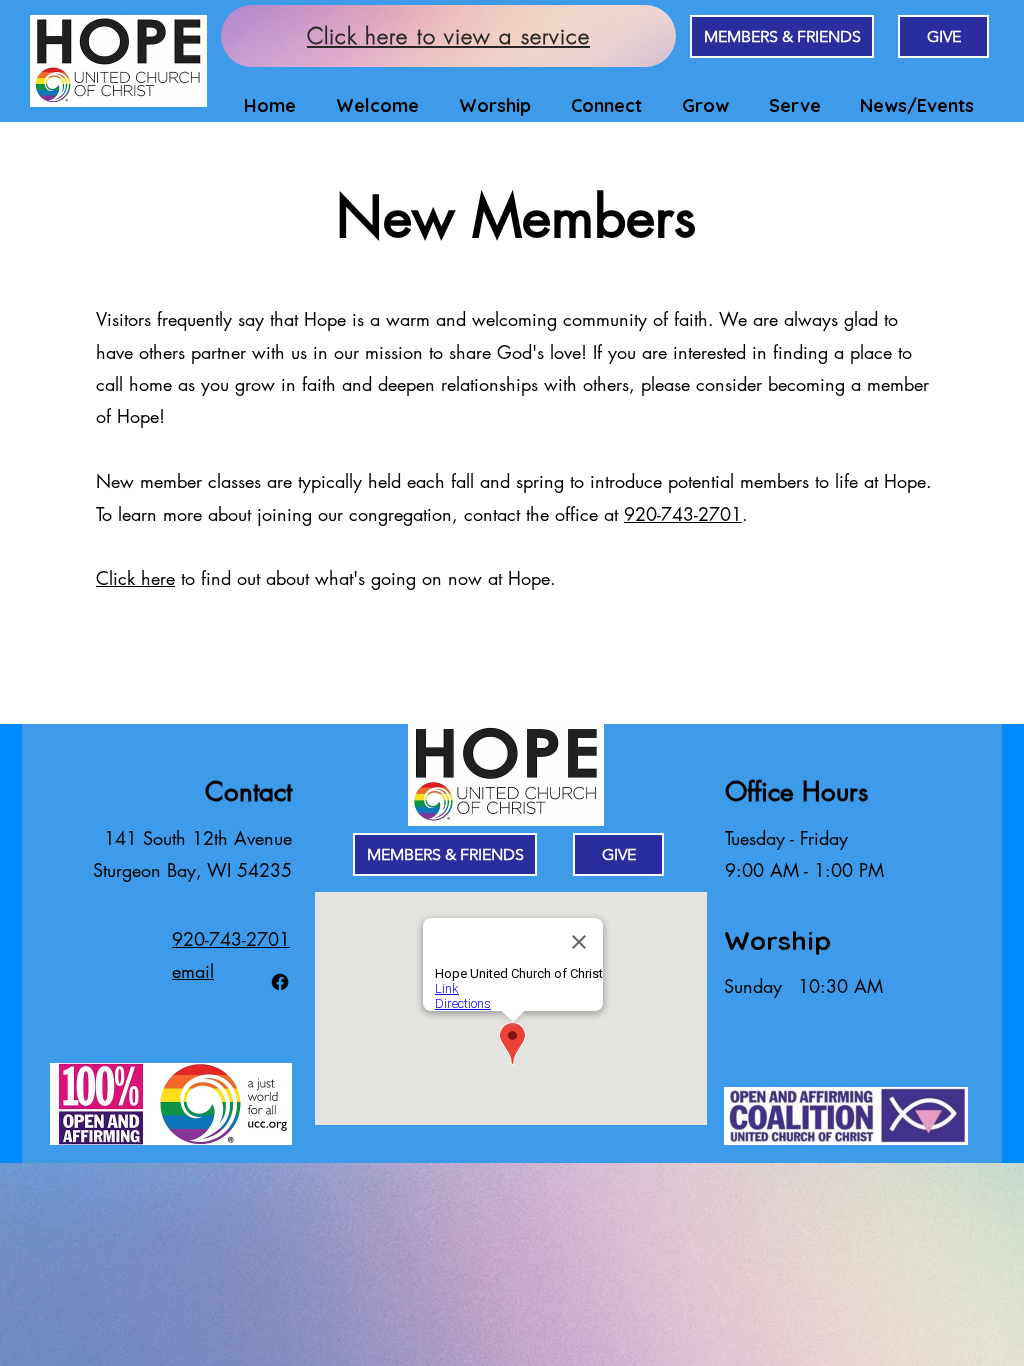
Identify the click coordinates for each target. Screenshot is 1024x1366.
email (193, 971)
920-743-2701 (683, 514)
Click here (135, 578)
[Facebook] (280, 982)
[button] (372, 105)
